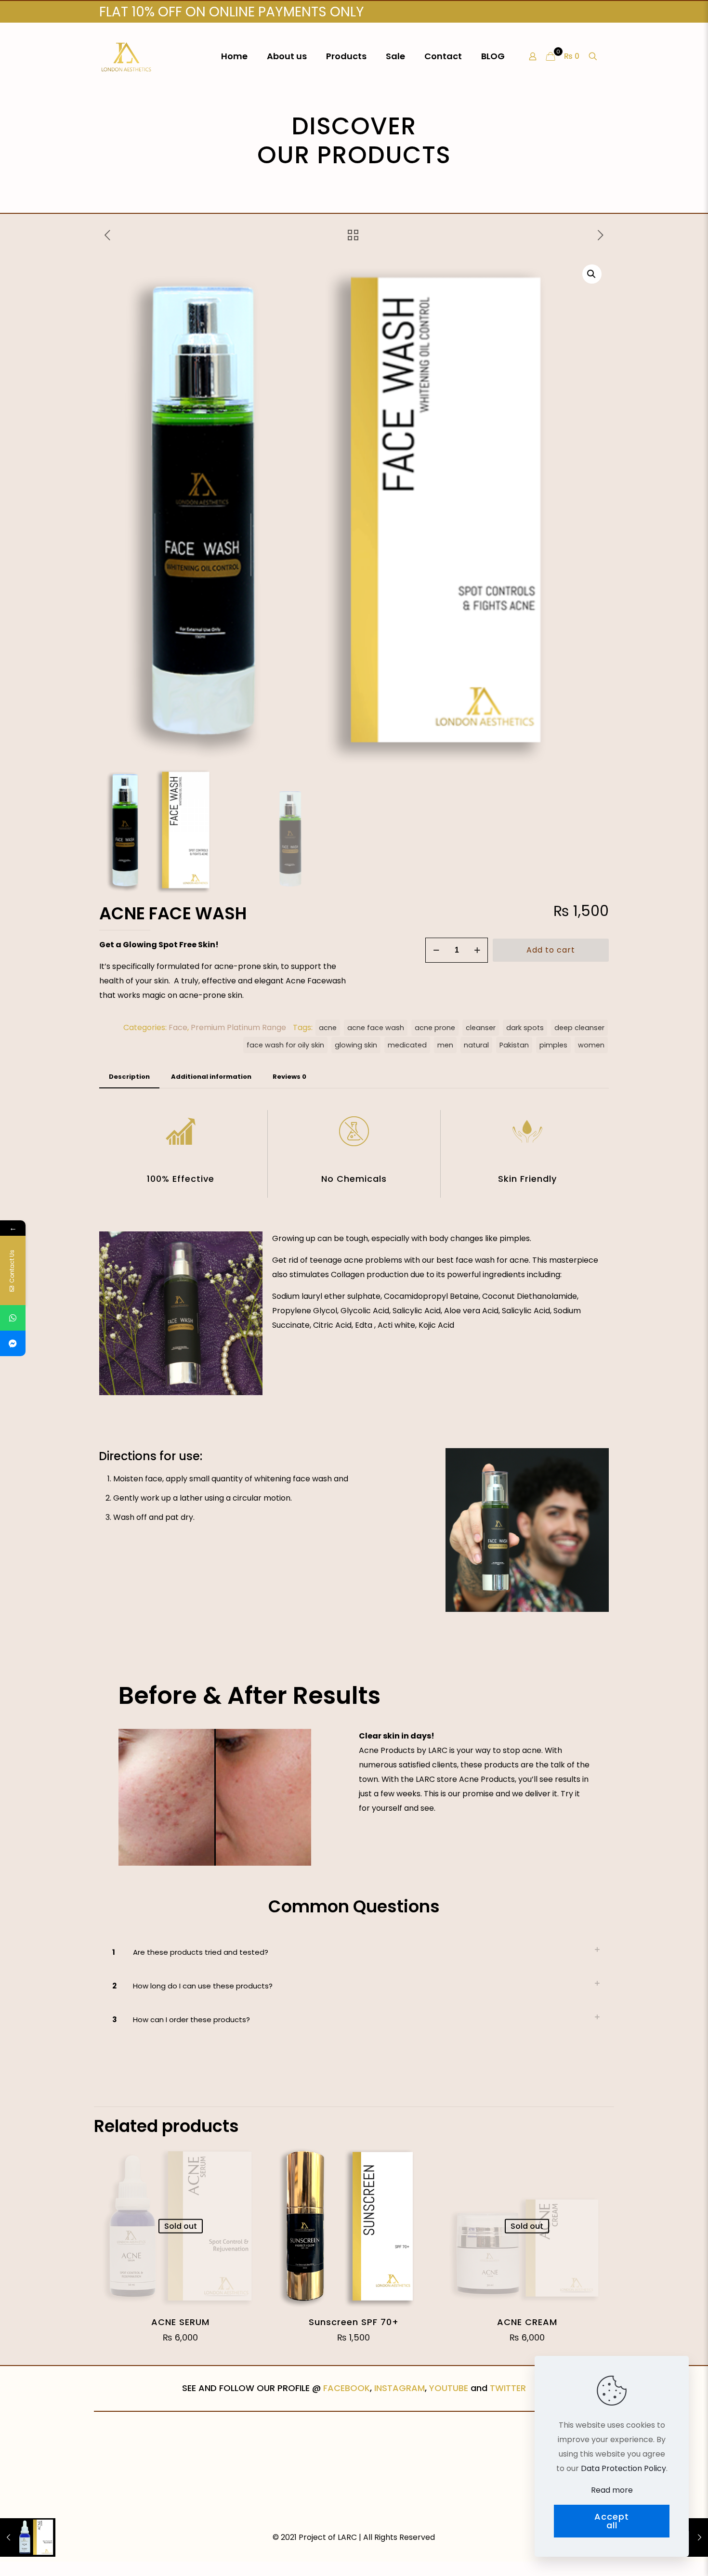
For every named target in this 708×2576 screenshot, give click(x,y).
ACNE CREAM (527, 2322)
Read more (612, 2490)
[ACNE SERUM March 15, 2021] (28, 2537)
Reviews (289, 1077)
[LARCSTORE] (126, 56)
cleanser (481, 1028)
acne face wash (376, 1028)
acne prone (435, 1028)
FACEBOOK (347, 2388)
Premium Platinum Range (238, 1027)
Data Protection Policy (623, 2468)
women (591, 1045)
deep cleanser (579, 1028)
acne (328, 1028)
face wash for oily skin (285, 1045)
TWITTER (508, 2388)
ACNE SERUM (180, 2322)
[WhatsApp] (13, 1318)
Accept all (612, 2521)
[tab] (129, 1077)
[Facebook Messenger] (13, 1343)
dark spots (525, 1028)
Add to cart (551, 950)
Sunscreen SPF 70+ (354, 2322)
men (445, 1045)
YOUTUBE (449, 2388)
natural (476, 1045)
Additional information (211, 1077)
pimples (553, 1045)
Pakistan (514, 1045)
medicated (407, 1045)
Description (129, 1077)
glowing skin (356, 1045)
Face (178, 1027)
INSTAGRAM (400, 2388)
